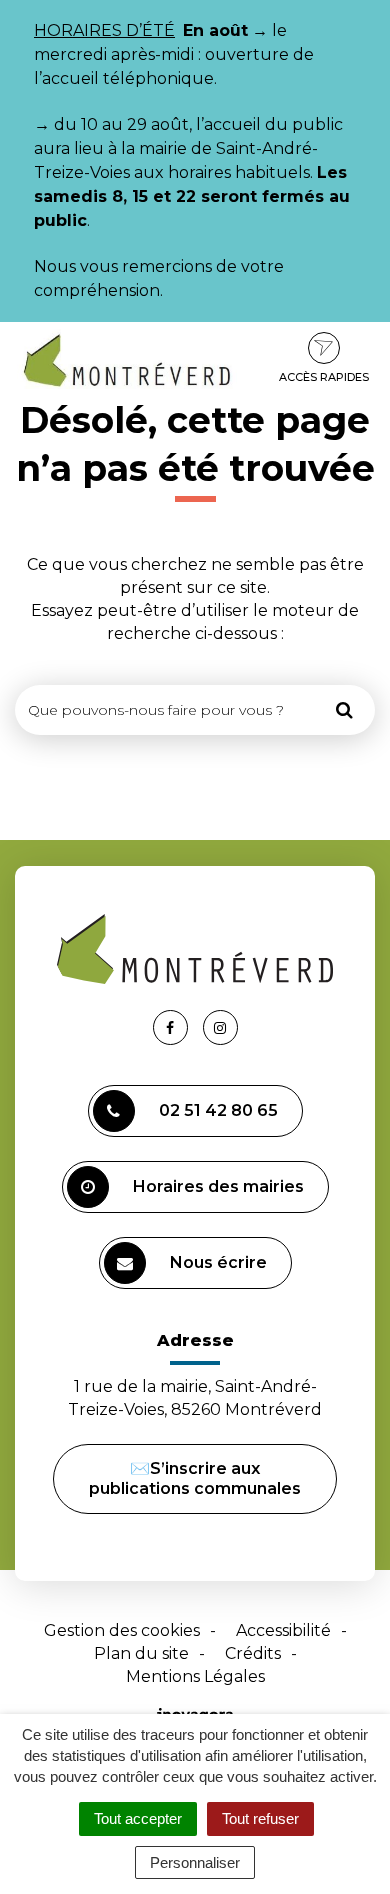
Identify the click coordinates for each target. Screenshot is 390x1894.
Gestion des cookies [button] (122, 1630)
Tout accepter (138, 1818)
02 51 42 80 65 (218, 1110)
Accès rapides (324, 377)
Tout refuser (260, 1818)
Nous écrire (218, 1262)
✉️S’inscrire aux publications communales (195, 1478)
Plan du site (141, 1653)
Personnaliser (195, 1862)
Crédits (253, 1653)
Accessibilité (283, 1630)
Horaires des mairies (218, 1186)
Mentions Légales (195, 1676)
